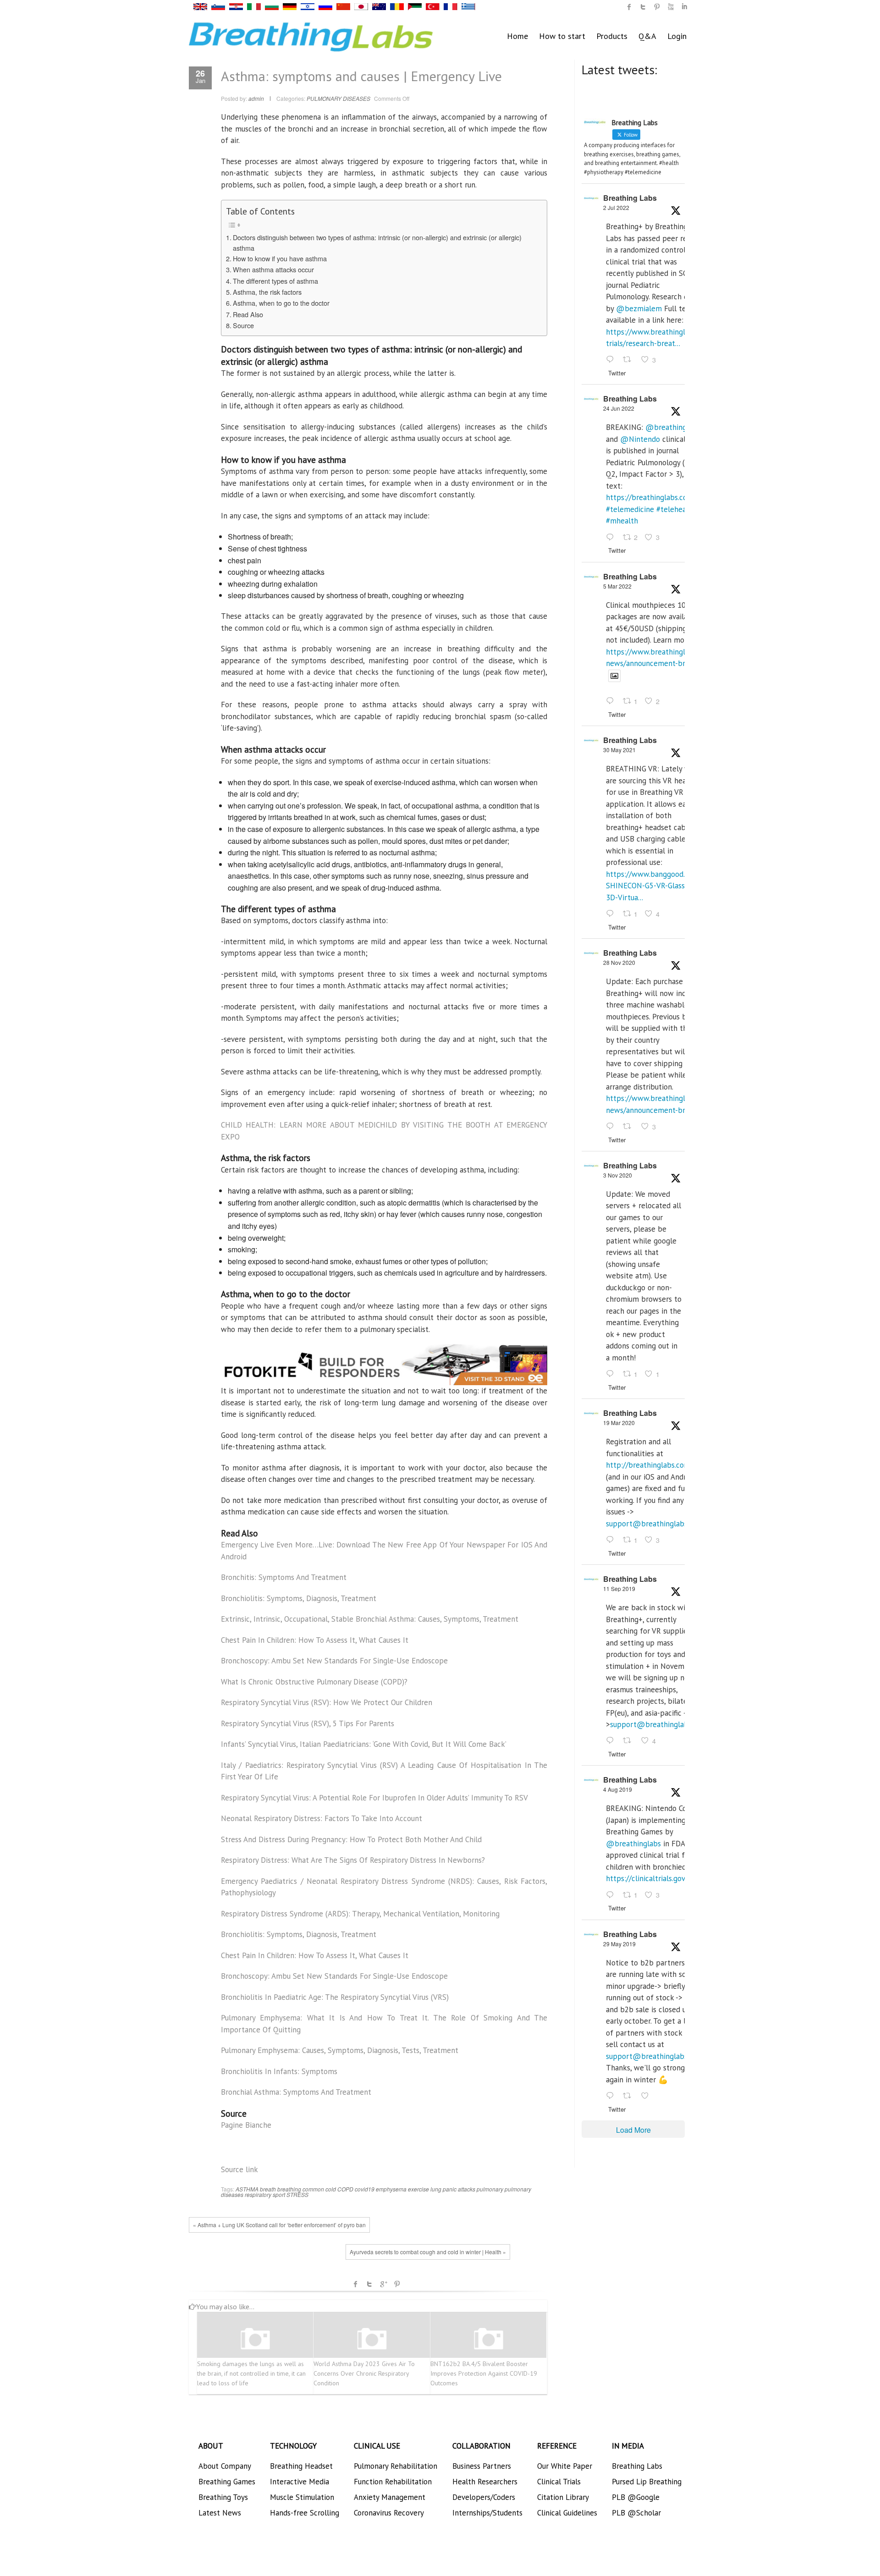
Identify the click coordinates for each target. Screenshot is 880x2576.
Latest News (220, 2513)
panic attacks (459, 2189)
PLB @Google (636, 2497)
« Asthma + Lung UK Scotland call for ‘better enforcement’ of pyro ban (279, 2225)
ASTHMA (247, 2189)
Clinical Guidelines (567, 2513)
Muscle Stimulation (302, 2497)
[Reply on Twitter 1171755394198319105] (612, 1741)
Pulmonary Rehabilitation (396, 2466)
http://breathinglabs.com (648, 1465)
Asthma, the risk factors (267, 292)
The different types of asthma (275, 281)
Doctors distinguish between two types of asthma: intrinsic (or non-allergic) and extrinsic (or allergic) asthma (377, 242)
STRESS (297, 2194)
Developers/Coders (484, 2497)
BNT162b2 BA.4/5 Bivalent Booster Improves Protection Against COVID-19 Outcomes (484, 2373)
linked (684, 7)
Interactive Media (300, 2482)
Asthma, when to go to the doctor (281, 303)
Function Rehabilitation (393, 2482)
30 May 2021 (619, 750)
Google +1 (383, 2284)
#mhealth (622, 521)
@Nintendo (640, 439)
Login (677, 36)
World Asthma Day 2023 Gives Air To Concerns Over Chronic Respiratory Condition (364, 2373)
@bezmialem (639, 308)
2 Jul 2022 (616, 207)
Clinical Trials (559, 2482)
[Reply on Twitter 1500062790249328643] (612, 702)
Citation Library (563, 2497)
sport (279, 2194)
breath (268, 2189)
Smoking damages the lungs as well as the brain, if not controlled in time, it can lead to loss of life (251, 2373)
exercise (418, 2189)
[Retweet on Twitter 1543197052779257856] (630, 360)
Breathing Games (227, 2482)
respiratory (258, 2194)
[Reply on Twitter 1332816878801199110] (612, 1127)
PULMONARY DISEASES (338, 98)
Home (517, 36)
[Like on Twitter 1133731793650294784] (648, 2096)
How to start (562, 36)
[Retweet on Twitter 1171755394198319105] (630, 1741)
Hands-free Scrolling (305, 2513)
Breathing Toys (223, 2497)
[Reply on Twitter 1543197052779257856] (612, 360)
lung (436, 2189)
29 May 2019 (619, 1944)
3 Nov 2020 (618, 1175)
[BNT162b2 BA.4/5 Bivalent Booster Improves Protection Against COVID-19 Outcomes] (489, 2339)
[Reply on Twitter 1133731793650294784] (612, 2096)
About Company (225, 2466)
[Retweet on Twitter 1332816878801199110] (630, 1127)
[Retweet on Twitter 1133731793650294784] (630, 2096)
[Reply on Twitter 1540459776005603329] (612, 538)
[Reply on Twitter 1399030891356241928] (612, 914)
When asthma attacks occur (273, 269)
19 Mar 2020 (619, 1423)
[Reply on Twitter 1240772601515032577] (612, 1540)
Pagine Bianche (246, 2125)
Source (243, 325)
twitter (643, 7)
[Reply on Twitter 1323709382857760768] (612, 1374)
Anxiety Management (390, 2497)
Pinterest (397, 2284)
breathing (289, 2189)
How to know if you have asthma (280, 258)
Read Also (248, 314)
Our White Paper (565, 2466)
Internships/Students (487, 2513)
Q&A (647, 36)
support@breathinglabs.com (654, 1524)
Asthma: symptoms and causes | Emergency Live (361, 76)
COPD (345, 2189)
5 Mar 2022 (617, 586)
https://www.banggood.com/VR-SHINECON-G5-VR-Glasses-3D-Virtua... (660, 886)
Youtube (671, 7)
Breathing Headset (301, 2466)
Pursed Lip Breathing (647, 2482)
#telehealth (676, 509)
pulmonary (490, 2189)
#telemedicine (630, 509)
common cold (319, 2189)
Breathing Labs (630, 198)
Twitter (369, 2284)
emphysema (391, 2189)
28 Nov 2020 (619, 962)
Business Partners (482, 2466)
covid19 (365, 2189)
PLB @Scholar (636, 2513)
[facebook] (629, 7)
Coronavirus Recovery (389, 2513)
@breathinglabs (673, 427)
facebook (356, 2284)
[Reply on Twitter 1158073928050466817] (612, 1895)
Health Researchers (485, 2482)
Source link (239, 2169)
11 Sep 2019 (619, 1588)
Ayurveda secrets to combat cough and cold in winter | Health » (428, 2252)
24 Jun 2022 (619, 408)
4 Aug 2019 (618, 1789)
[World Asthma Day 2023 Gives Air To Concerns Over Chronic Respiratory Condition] (372, 2339)
